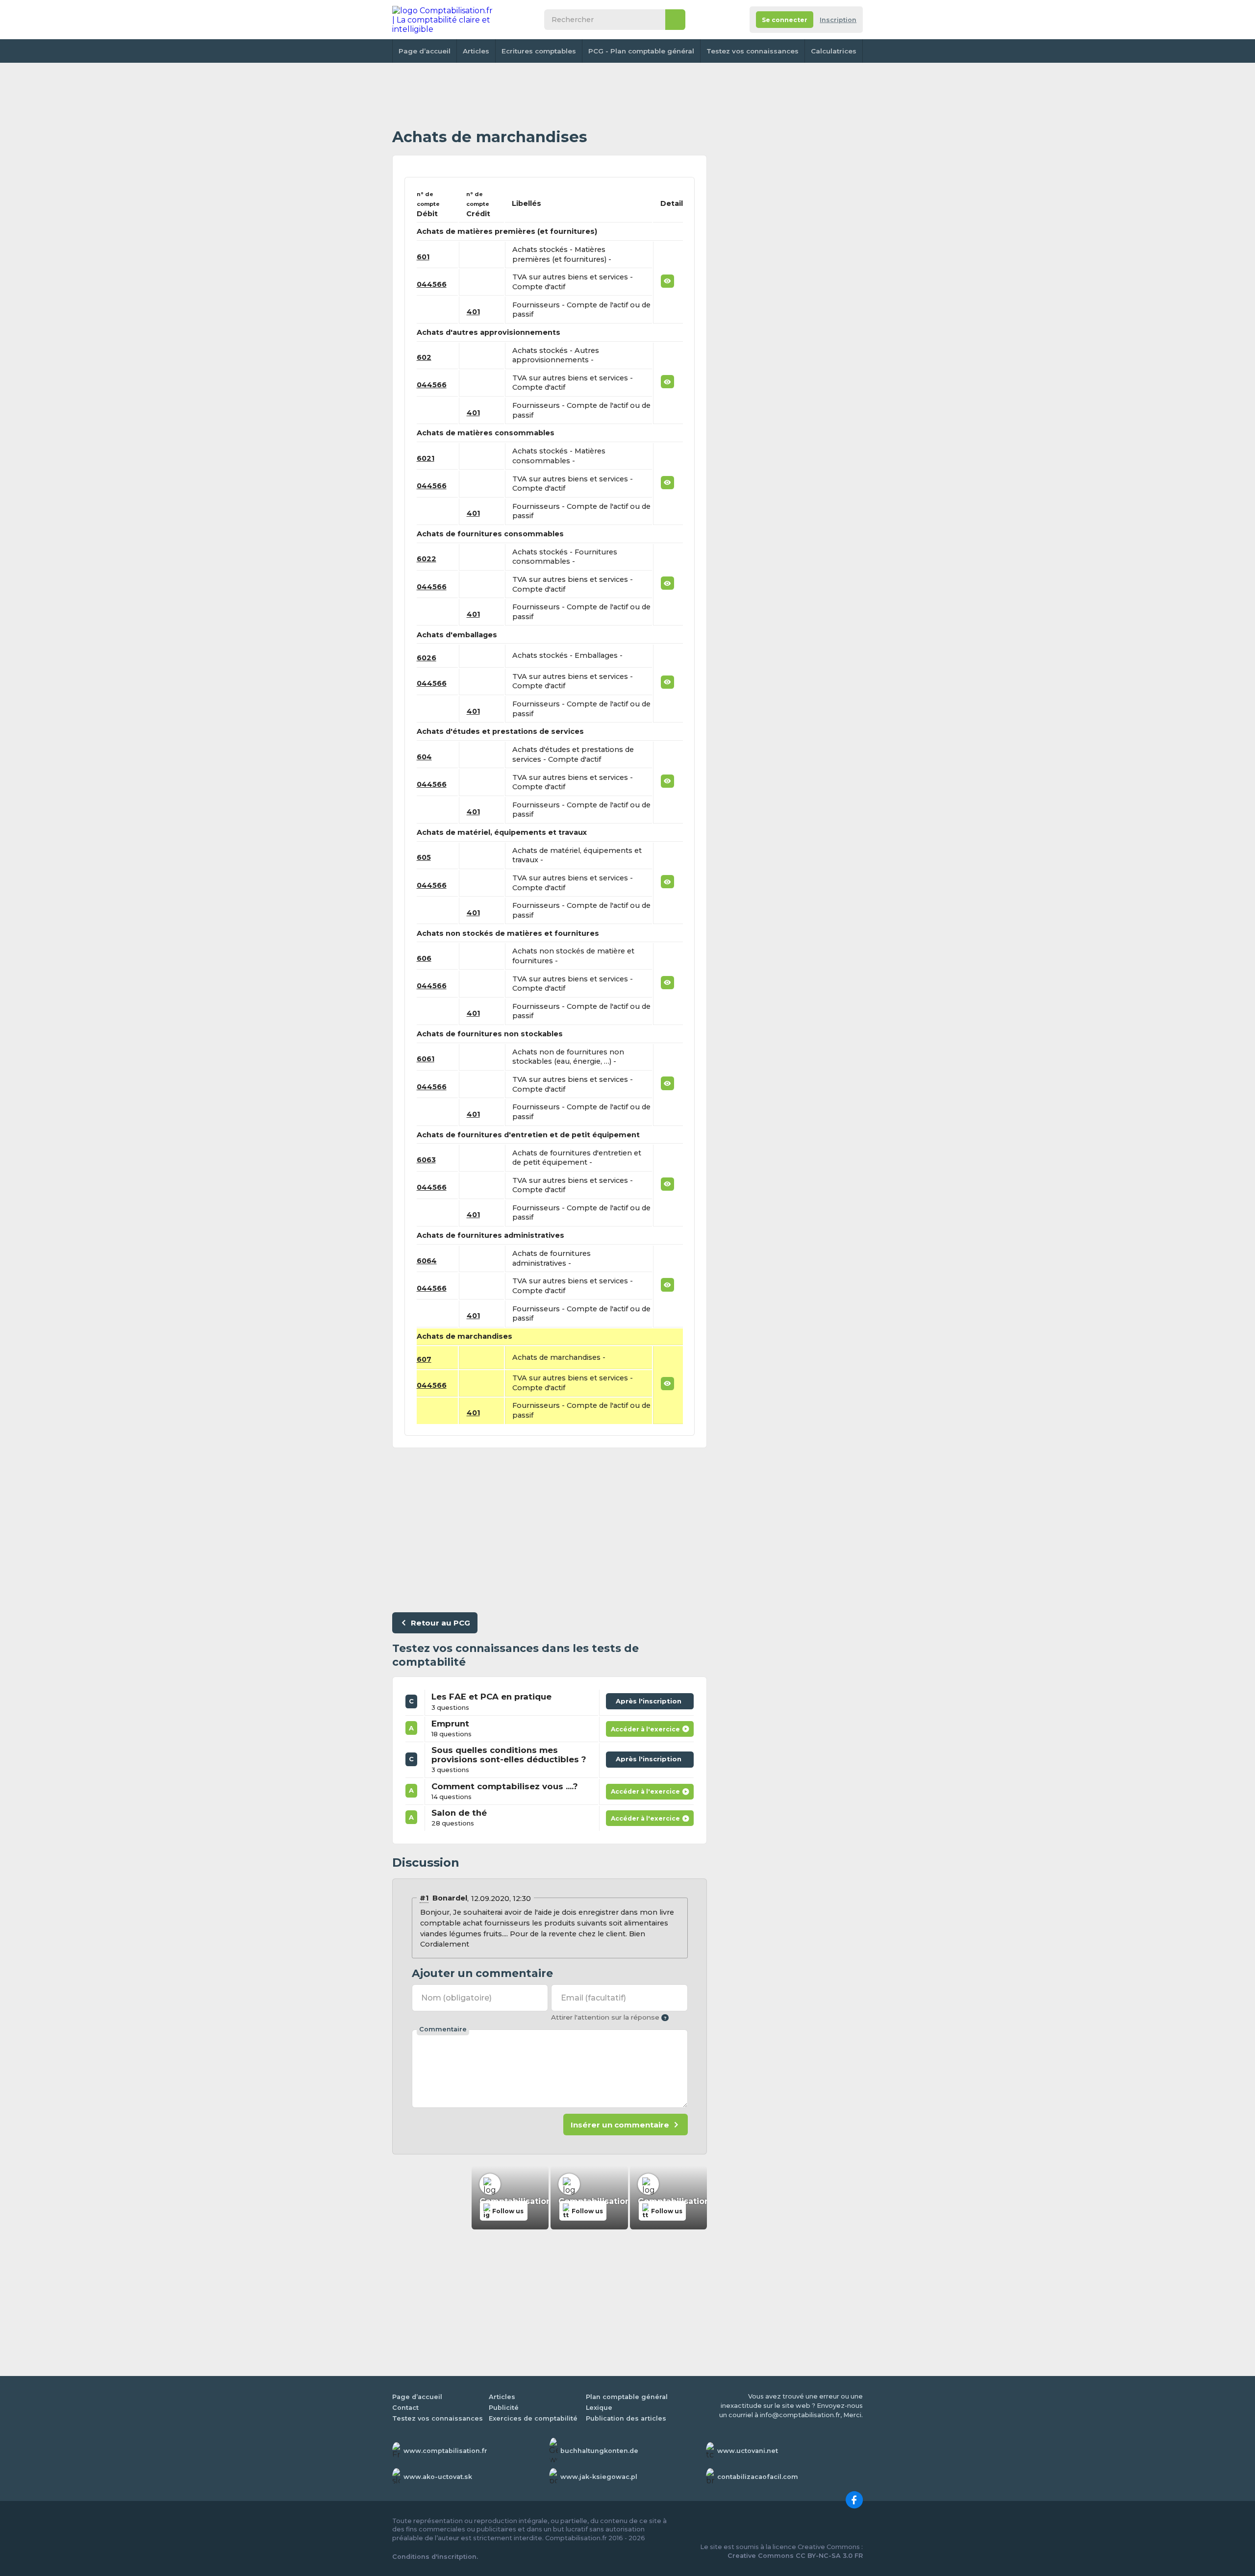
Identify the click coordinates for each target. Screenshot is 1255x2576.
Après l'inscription (651, 1699)
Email (593, 1998)
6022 (427, 559)
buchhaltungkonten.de (599, 2451)
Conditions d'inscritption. (435, 2557)
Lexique (599, 2408)
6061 (426, 1059)
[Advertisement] (550, 96)
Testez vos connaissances (753, 51)
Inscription (838, 20)
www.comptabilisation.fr (445, 2451)
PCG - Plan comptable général (641, 51)
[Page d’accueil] (443, 20)
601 (423, 257)
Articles (476, 51)
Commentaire (443, 2029)
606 (424, 958)
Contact (405, 2408)
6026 (427, 658)
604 (424, 757)
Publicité (504, 2408)
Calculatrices (834, 51)
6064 (427, 1261)
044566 (432, 284)
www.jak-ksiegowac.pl (599, 2477)
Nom (456, 1998)
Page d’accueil (425, 51)
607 (424, 1359)
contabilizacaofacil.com (758, 2477)
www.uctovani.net (748, 2451)
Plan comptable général (627, 2397)
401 (473, 312)
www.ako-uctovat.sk (438, 2477)
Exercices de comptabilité (533, 2418)
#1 (424, 1898)
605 (424, 857)
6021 (426, 458)
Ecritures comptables (539, 51)
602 (424, 357)
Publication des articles (626, 2418)
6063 (426, 1160)
